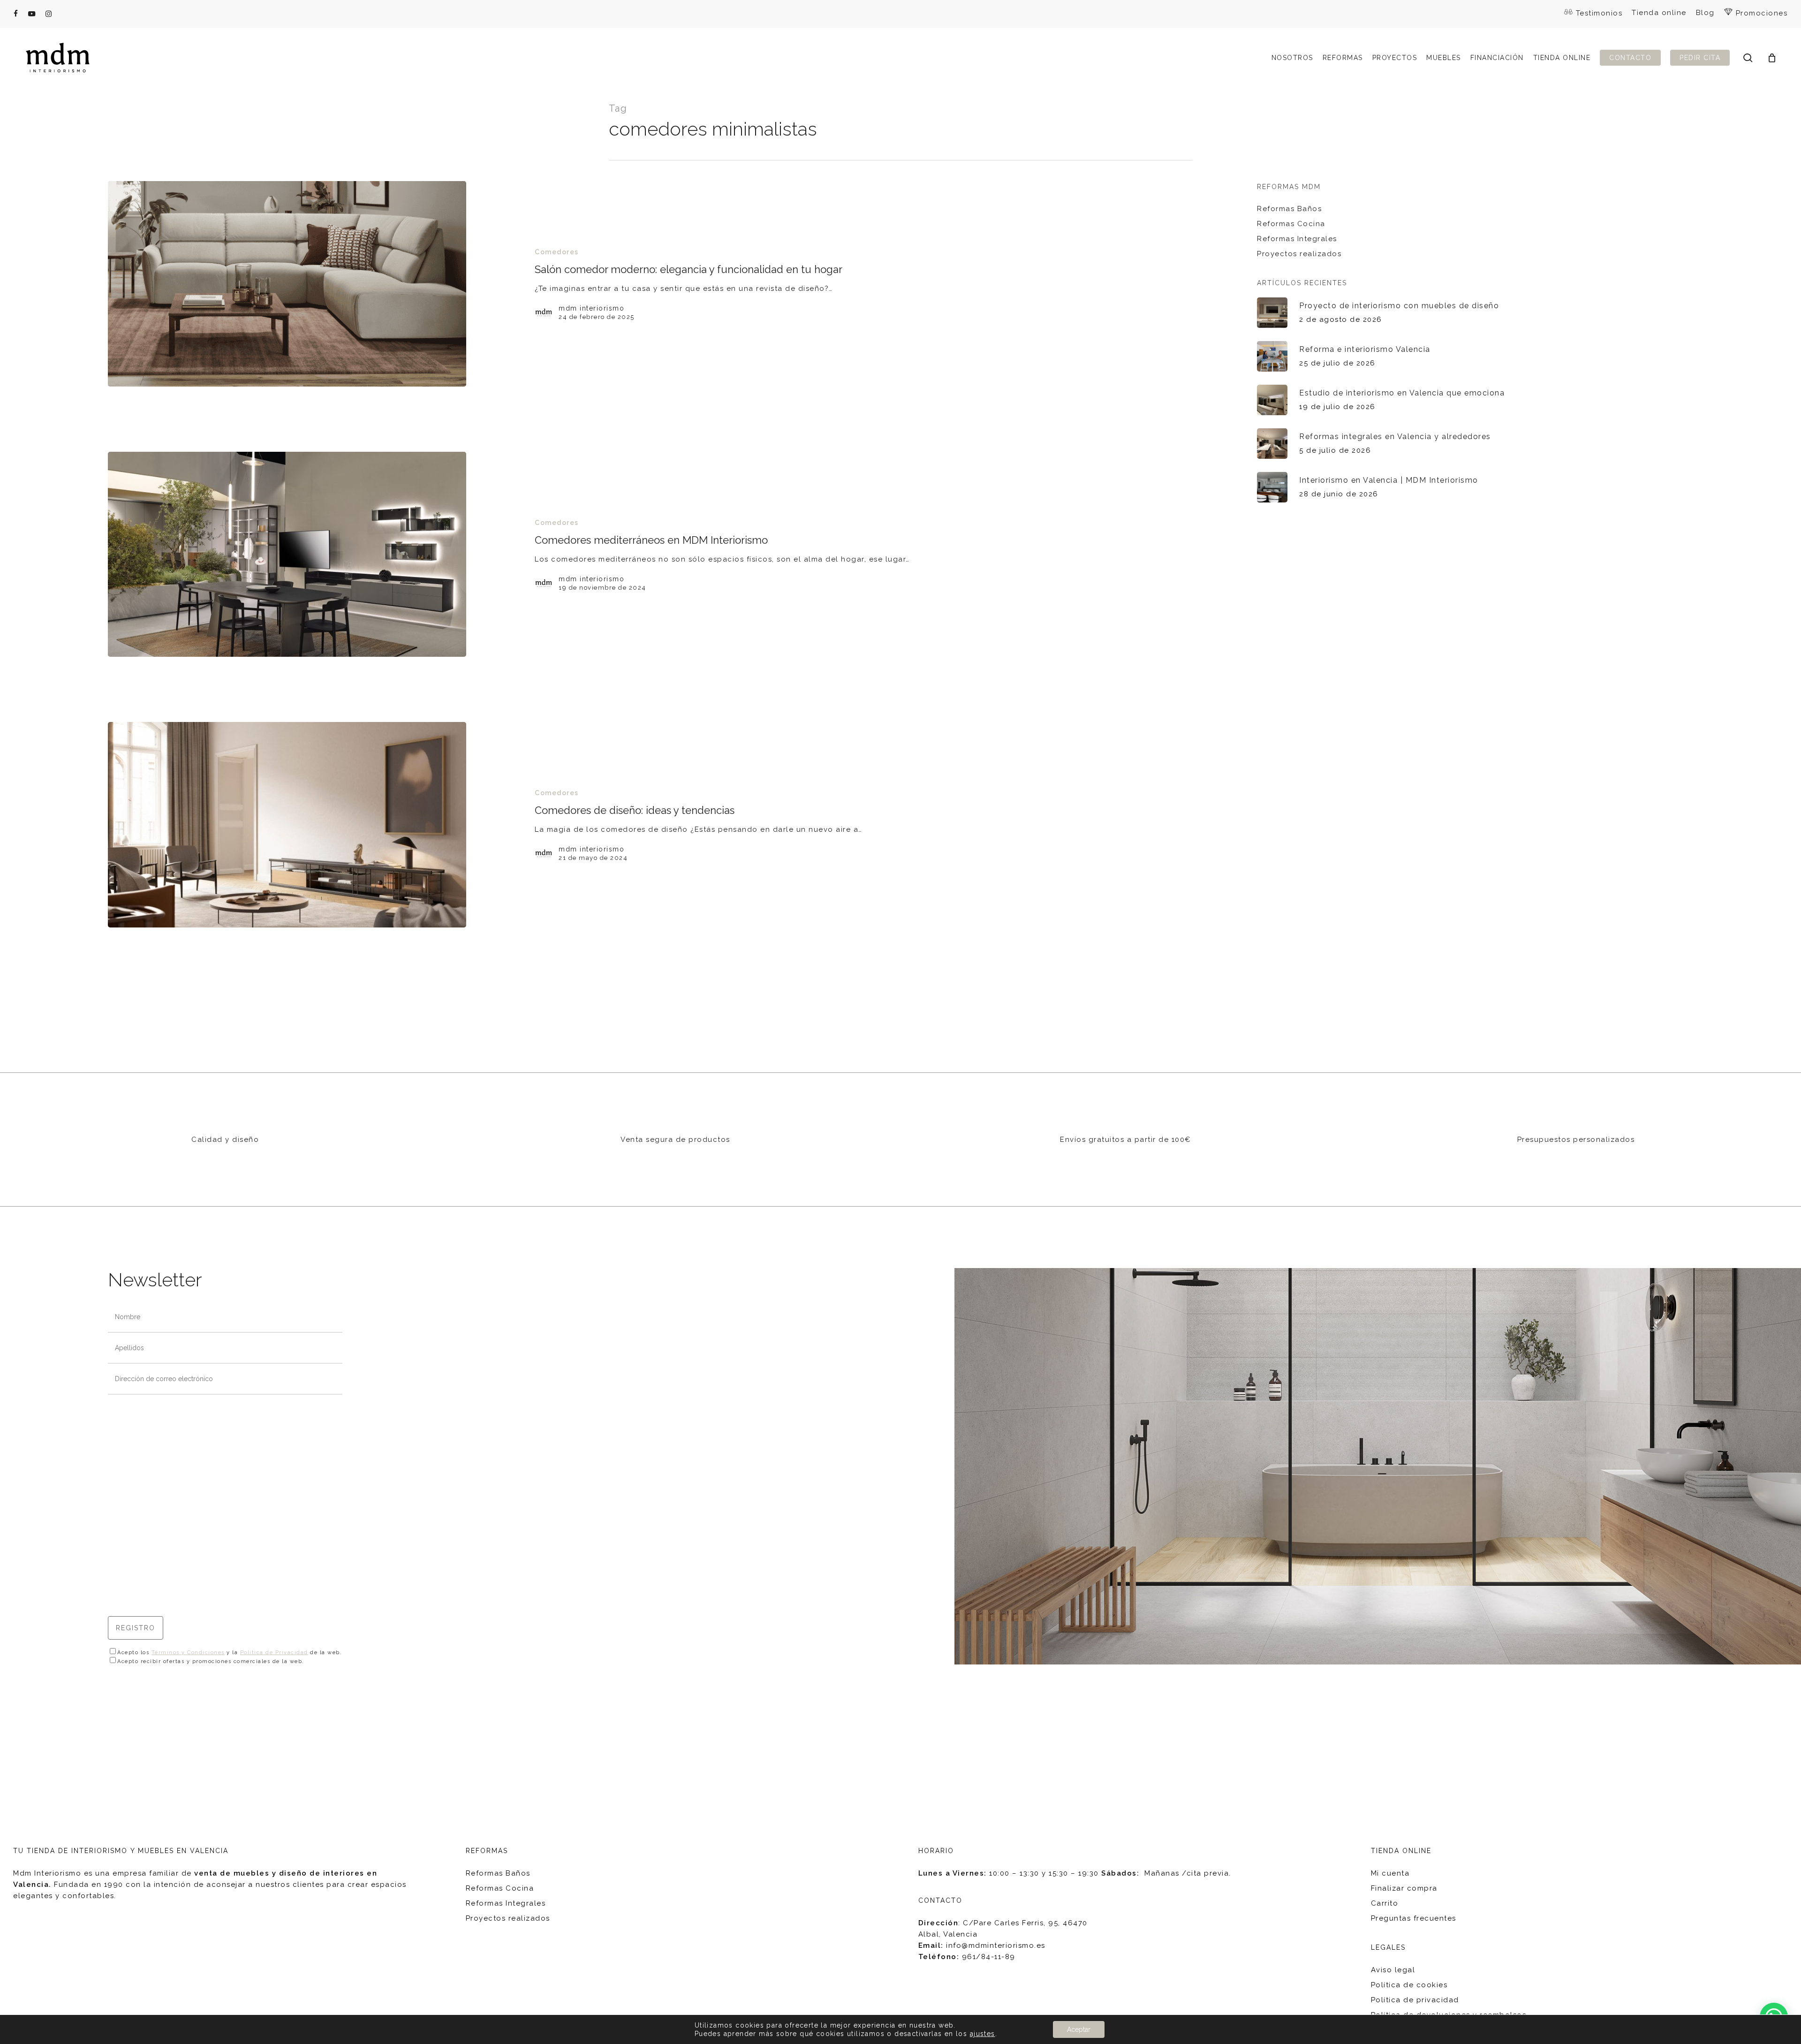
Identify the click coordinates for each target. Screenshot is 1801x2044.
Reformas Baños (1289, 209)
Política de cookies (1409, 1985)
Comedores (557, 252)
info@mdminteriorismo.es (996, 1945)
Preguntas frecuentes (1414, 1918)
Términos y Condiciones (188, 1653)
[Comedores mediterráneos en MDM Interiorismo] (287, 555)
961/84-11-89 (989, 1957)
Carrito (1385, 1903)
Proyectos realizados (1299, 254)
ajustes (983, 2034)
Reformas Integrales (1297, 239)
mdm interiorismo (591, 308)
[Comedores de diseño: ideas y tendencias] (287, 825)
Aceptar (1079, 2029)
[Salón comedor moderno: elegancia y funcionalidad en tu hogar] (287, 284)
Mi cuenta (1390, 1873)
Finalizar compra (1404, 1888)
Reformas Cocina (1291, 224)
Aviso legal (1393, 1970)
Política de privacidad (1415, 2000)
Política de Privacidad (274, 1653)
